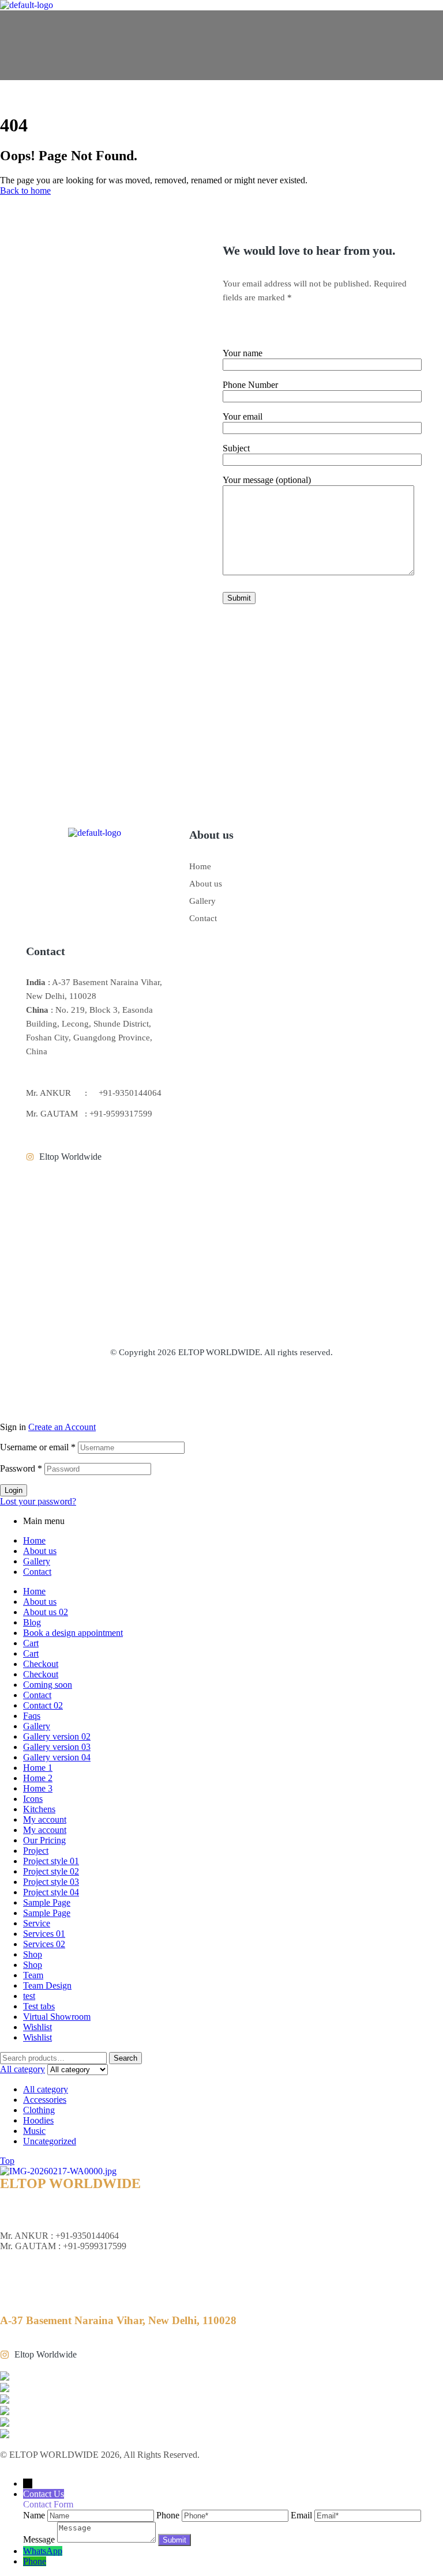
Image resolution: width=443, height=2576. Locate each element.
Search (125, 2058)
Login (14, 1490)
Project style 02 (51, 1871)
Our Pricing (44, 1840)
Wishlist (37, 2027)
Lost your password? (38, 1501)
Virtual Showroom (57, 2017)
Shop (33, 1954)
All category (46, 2089)
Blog (32, 1622)
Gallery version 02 (57, 1736)
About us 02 (46, 1612)
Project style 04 (51, 1892)
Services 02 (44, 1944)
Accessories (45, 2100)
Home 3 (38, 1788)
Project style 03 (51, 1882)
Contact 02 (43, 1705)
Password (21, 1468)
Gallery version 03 (57, 1747)
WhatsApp (43, 2551)
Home (200, 866)
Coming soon (48, 1685)
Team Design (47, 1985)
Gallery (202, 901)
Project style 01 (51, 1861)
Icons (33, 1799)
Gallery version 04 (57, 1757)
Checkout (41, 1664)
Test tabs (39, 2006)
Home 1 (38, 1768)
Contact (203, 918)
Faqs (32, 1716)
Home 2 (38, 1778)
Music (34, 2131)
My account (45, 1819)
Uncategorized (50, 2141)
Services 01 (44, 1934)
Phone (35, 2561)
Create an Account (62, 1427)
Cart (31, 1643)
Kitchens (39, 1809)
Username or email (38, 1447)
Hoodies (38, 2120)
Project (36, 1851)
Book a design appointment (73, 1633)
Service (37, 1923)
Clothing (39, 2110)
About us (206, 884)
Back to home (25, 191)
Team (33, 1975)
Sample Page (47, 1902)
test (29, 1996)
